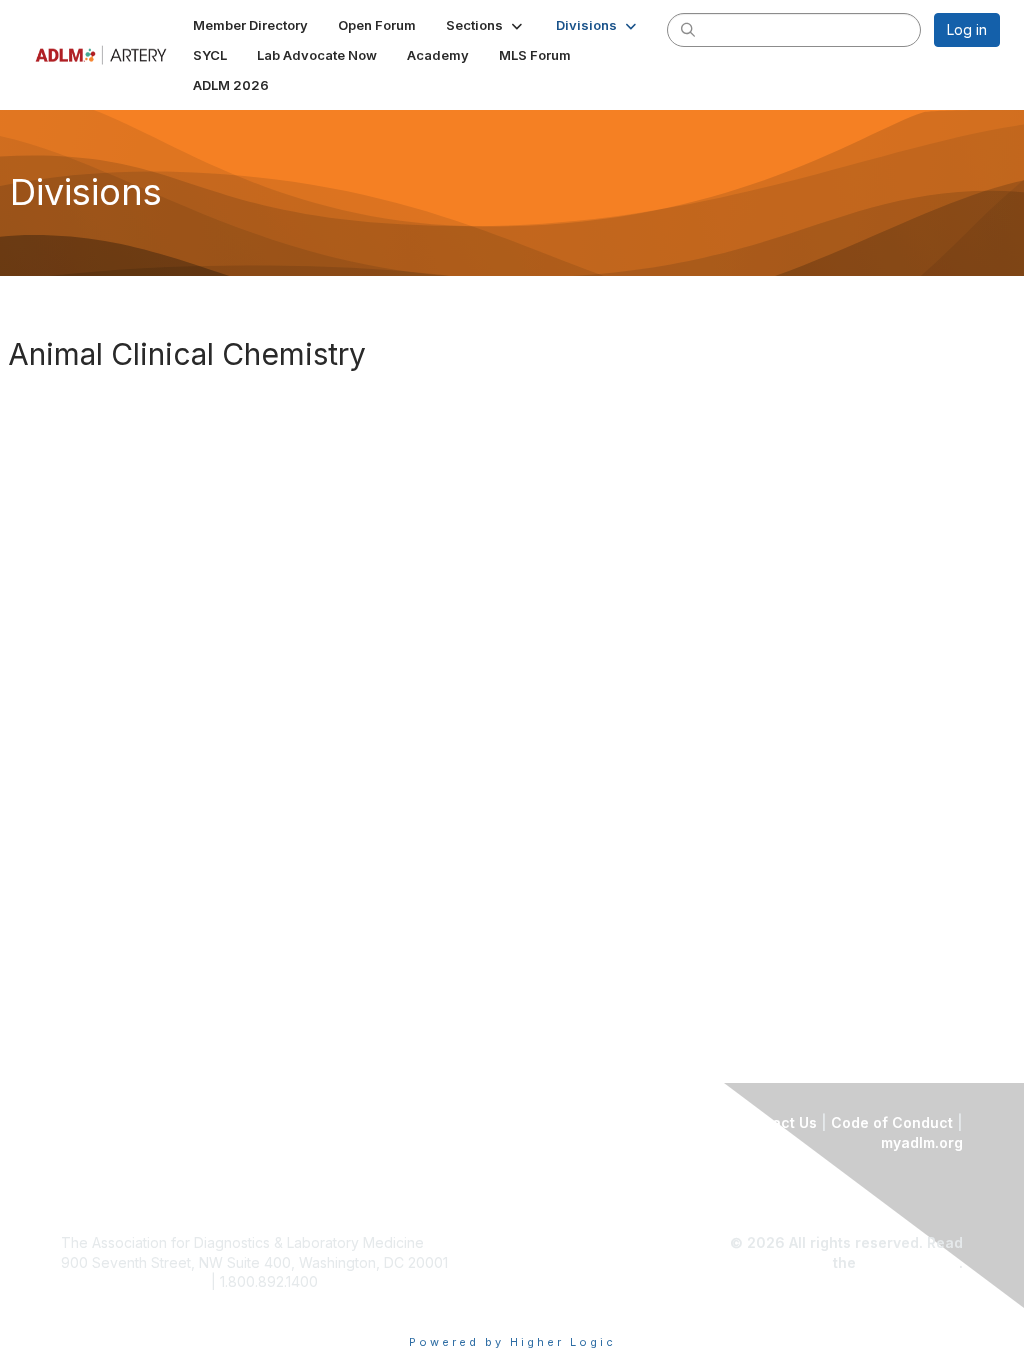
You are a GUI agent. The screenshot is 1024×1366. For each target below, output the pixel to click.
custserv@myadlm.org (134, 1281)
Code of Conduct (892, 1122)
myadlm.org (922, 1142)
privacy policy (909, 1262)
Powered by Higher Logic (512, 1342)
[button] (486, 25)
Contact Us (777, 1122)
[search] (688, 29)
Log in (967, 29)
